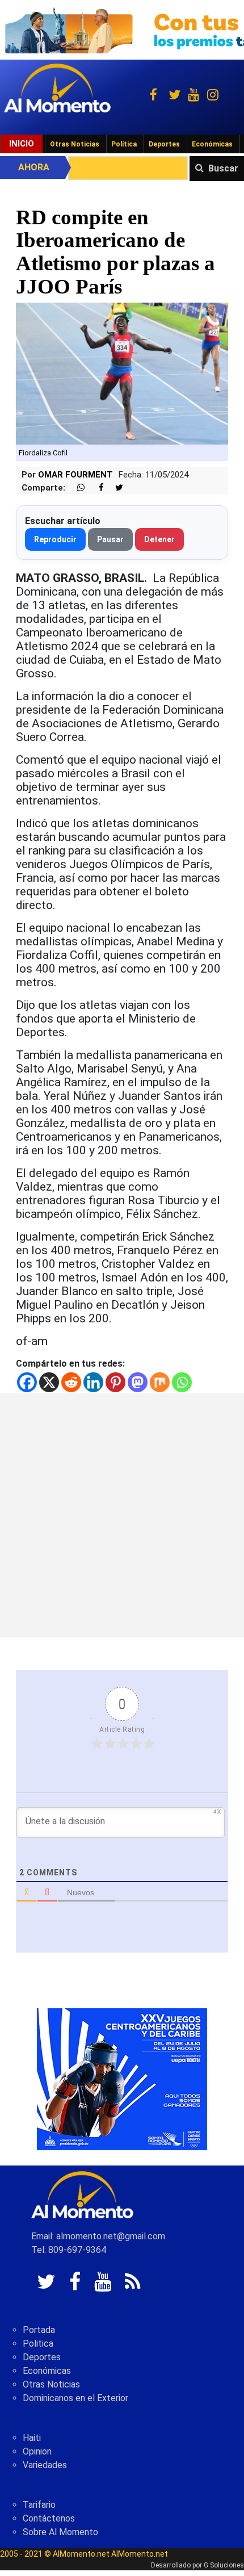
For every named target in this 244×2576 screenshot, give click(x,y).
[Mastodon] (138, 1382)
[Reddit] (71, 1382)
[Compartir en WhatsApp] (76, 488)
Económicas (212, 144)
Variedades (45, 2465)
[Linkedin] (93, 1382)
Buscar (223, 168)
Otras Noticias (75, 144)
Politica (38, 2343)
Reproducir (55, 539)
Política (124, 144)
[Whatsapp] (182, 1382)
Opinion (37, 2451)
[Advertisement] (122, 1515)
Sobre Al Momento (60, 2532)
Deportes (164, 144)
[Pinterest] (115, 1382)
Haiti (32, 2438)
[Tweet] (115, 488)
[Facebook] (27, 1382)
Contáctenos (49, 2518)
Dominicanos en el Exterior (75, 2398)
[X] (49, 1382)
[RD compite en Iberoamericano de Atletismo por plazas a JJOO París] (122, 373)
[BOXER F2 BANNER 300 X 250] (122, 2078)
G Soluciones (224, 2565)
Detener (159, 539)
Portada (39, 2330)
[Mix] (160, 1382)
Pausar (110, 539)
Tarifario (39, 2505)
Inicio (22, 144)
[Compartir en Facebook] (95, 488)
